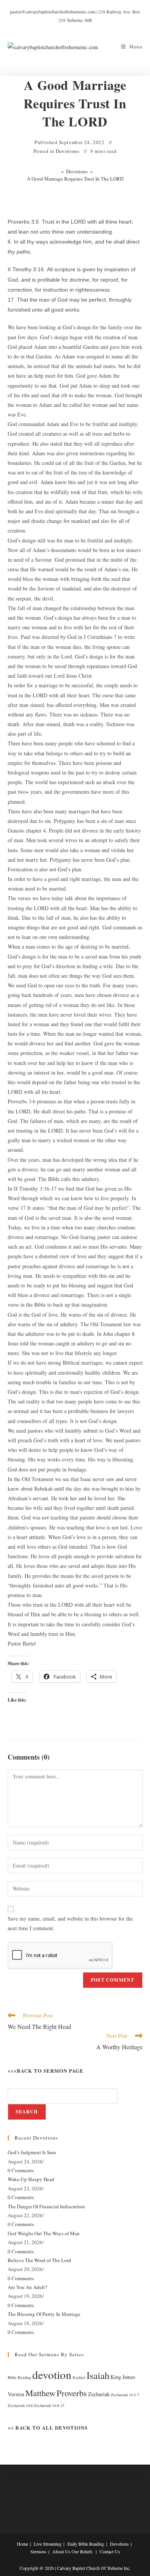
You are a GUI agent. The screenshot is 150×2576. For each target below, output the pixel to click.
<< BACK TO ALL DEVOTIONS (48, 2428)
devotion (52, 2374)
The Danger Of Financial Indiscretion (46, 2206)
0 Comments (21, 2170)
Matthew (40, 2393)
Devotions (67, 151)
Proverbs (72, 2393)
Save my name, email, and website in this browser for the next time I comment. (70, 1923)
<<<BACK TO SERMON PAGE (46, 2071)
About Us (61, 2551)
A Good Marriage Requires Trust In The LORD (75, 179)
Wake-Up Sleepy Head (31, 2179)
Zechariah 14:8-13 (49, 2405)
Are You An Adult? (27, 2287)
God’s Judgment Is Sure (32, 2152)
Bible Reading (19, 2377)
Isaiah (98, 2375)
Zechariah (99, 2394)
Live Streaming (48, 2544)
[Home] (57, 171)
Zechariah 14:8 (20, 2405)
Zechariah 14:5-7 (125, 2395)
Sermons (38, 2551)
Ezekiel (79, 2377)
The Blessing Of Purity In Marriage (44, 2314)
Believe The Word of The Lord (39, 2260)
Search (27, 2112)
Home (22, 2544)
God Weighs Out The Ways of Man (44, 2233)
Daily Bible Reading (86, 2544)
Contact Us (110, 2551)
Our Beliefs (82, 2551)
